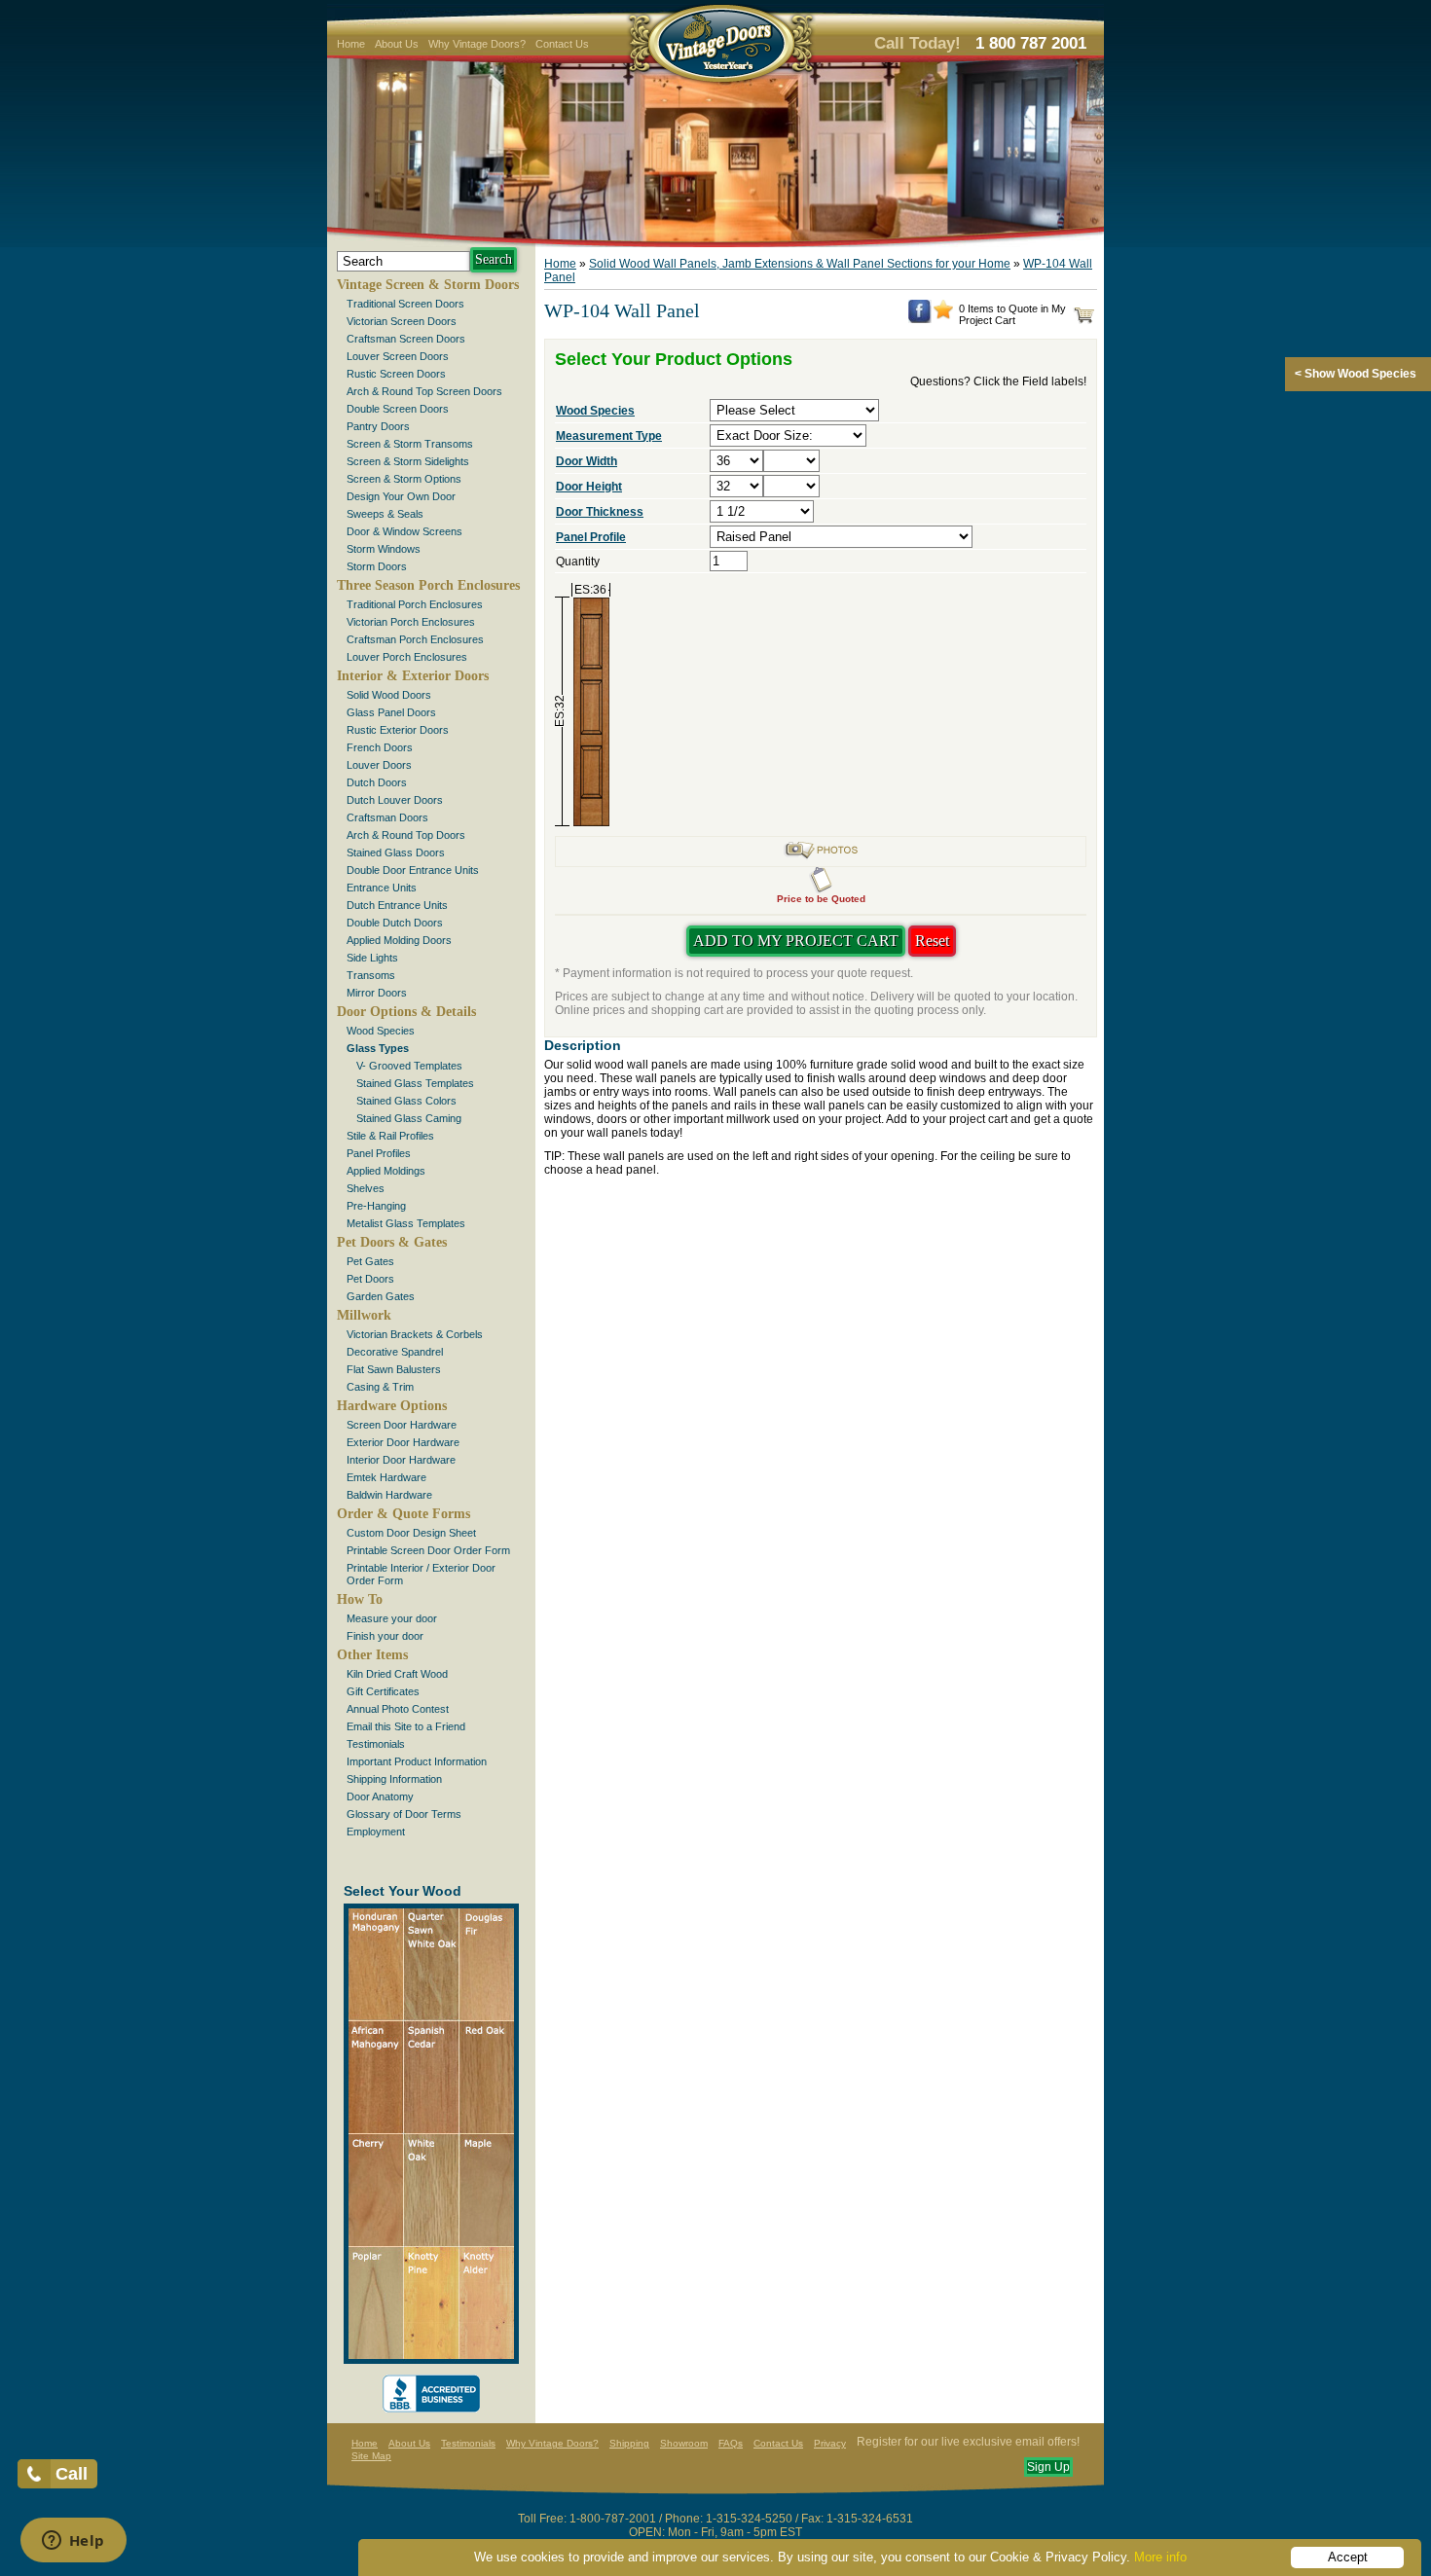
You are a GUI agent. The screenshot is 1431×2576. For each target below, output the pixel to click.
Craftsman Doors (387, 817)
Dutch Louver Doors (395, 800)
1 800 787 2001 (1031, 43)
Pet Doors (370, 1279)
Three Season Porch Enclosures (428, 585)
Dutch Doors (377, 782)
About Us (397, 44)
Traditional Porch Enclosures (415, 604)
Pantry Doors (378, 426)
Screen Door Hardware (402, 1425)
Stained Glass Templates (415, 1083)
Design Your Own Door (401, 496)
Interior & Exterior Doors (413, 676)
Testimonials (376, 1744)
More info (1160, 2557)
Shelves (366, 1188)
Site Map (371, 2456)
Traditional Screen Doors (405, 304)
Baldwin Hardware (389, 1495)
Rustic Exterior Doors (398, 730)
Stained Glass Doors (396, 853)
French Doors (380, 747)
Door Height (589, 487)
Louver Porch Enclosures (407, 657)
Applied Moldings (386, 1171)
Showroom (684, 2443)
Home (351, 44)
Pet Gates (370, 1261)
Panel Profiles (379, 1153)
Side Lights (372, 958)
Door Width (587, 461)
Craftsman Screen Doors (406, 339)
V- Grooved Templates (409, 1066)
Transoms (371, 975)
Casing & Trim (380, 1387)
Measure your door (392, 1618)
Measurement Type (609, 436)
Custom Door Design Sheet (411, 1533)
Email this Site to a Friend (406, 1726)
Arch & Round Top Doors (406, 835)
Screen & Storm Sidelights (408, 461)
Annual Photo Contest (398, 1709)
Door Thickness (600, 512)
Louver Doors (379, 765)
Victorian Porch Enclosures (411, 622)
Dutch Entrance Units (397, 905)
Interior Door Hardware (401, 1460)
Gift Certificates (383, 1691)
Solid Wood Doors (389, 695)
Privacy (830, 2443)
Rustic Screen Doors (396, 374)
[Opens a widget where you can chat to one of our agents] (73, 2542)
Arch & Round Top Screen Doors (424, 391)
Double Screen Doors (398, 409)
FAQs (731, 2443)
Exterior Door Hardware (403, 1442)
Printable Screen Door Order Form (428, 1550)
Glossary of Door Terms (404, 1814)
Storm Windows (384, 549)
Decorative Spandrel (395, 1352)
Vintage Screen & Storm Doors (428, 285)
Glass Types (378, 1048)
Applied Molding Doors (399, 940)
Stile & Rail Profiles (390, 1136)
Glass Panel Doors (391, 712)
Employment (376, 1832)
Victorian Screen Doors (402, 321)
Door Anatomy (380, 1796)
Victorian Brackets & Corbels (415, 1334)
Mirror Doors (377, 993)
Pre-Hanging (376, 1206)
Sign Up (1048, 2467)
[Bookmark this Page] (943, 315)
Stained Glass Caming (409, 1118)
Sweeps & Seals (385, 514)
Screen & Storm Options (404, 479)
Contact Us (562, 44)
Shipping (629, 2443)
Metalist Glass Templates (406, 1223)
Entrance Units (382, 888)
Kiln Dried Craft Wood (397, 1674)
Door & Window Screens (404, 531)
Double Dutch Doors (395, 923)
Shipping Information (394, 1779)
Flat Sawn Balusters (394, 1369)
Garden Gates (381, 1296)
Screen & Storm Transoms (410, 444)
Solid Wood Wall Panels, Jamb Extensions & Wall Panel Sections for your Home (800, 264)
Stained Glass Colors (406, 1101)
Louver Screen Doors (398, 356)
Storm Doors (377, 566)
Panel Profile (591, 537)
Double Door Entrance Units (413, 870)
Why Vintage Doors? (477, 44)
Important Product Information (417, 1761)
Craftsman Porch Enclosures (415, 639)
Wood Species (381, 1031)
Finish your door (385, 1636)
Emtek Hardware (386, 1477)
